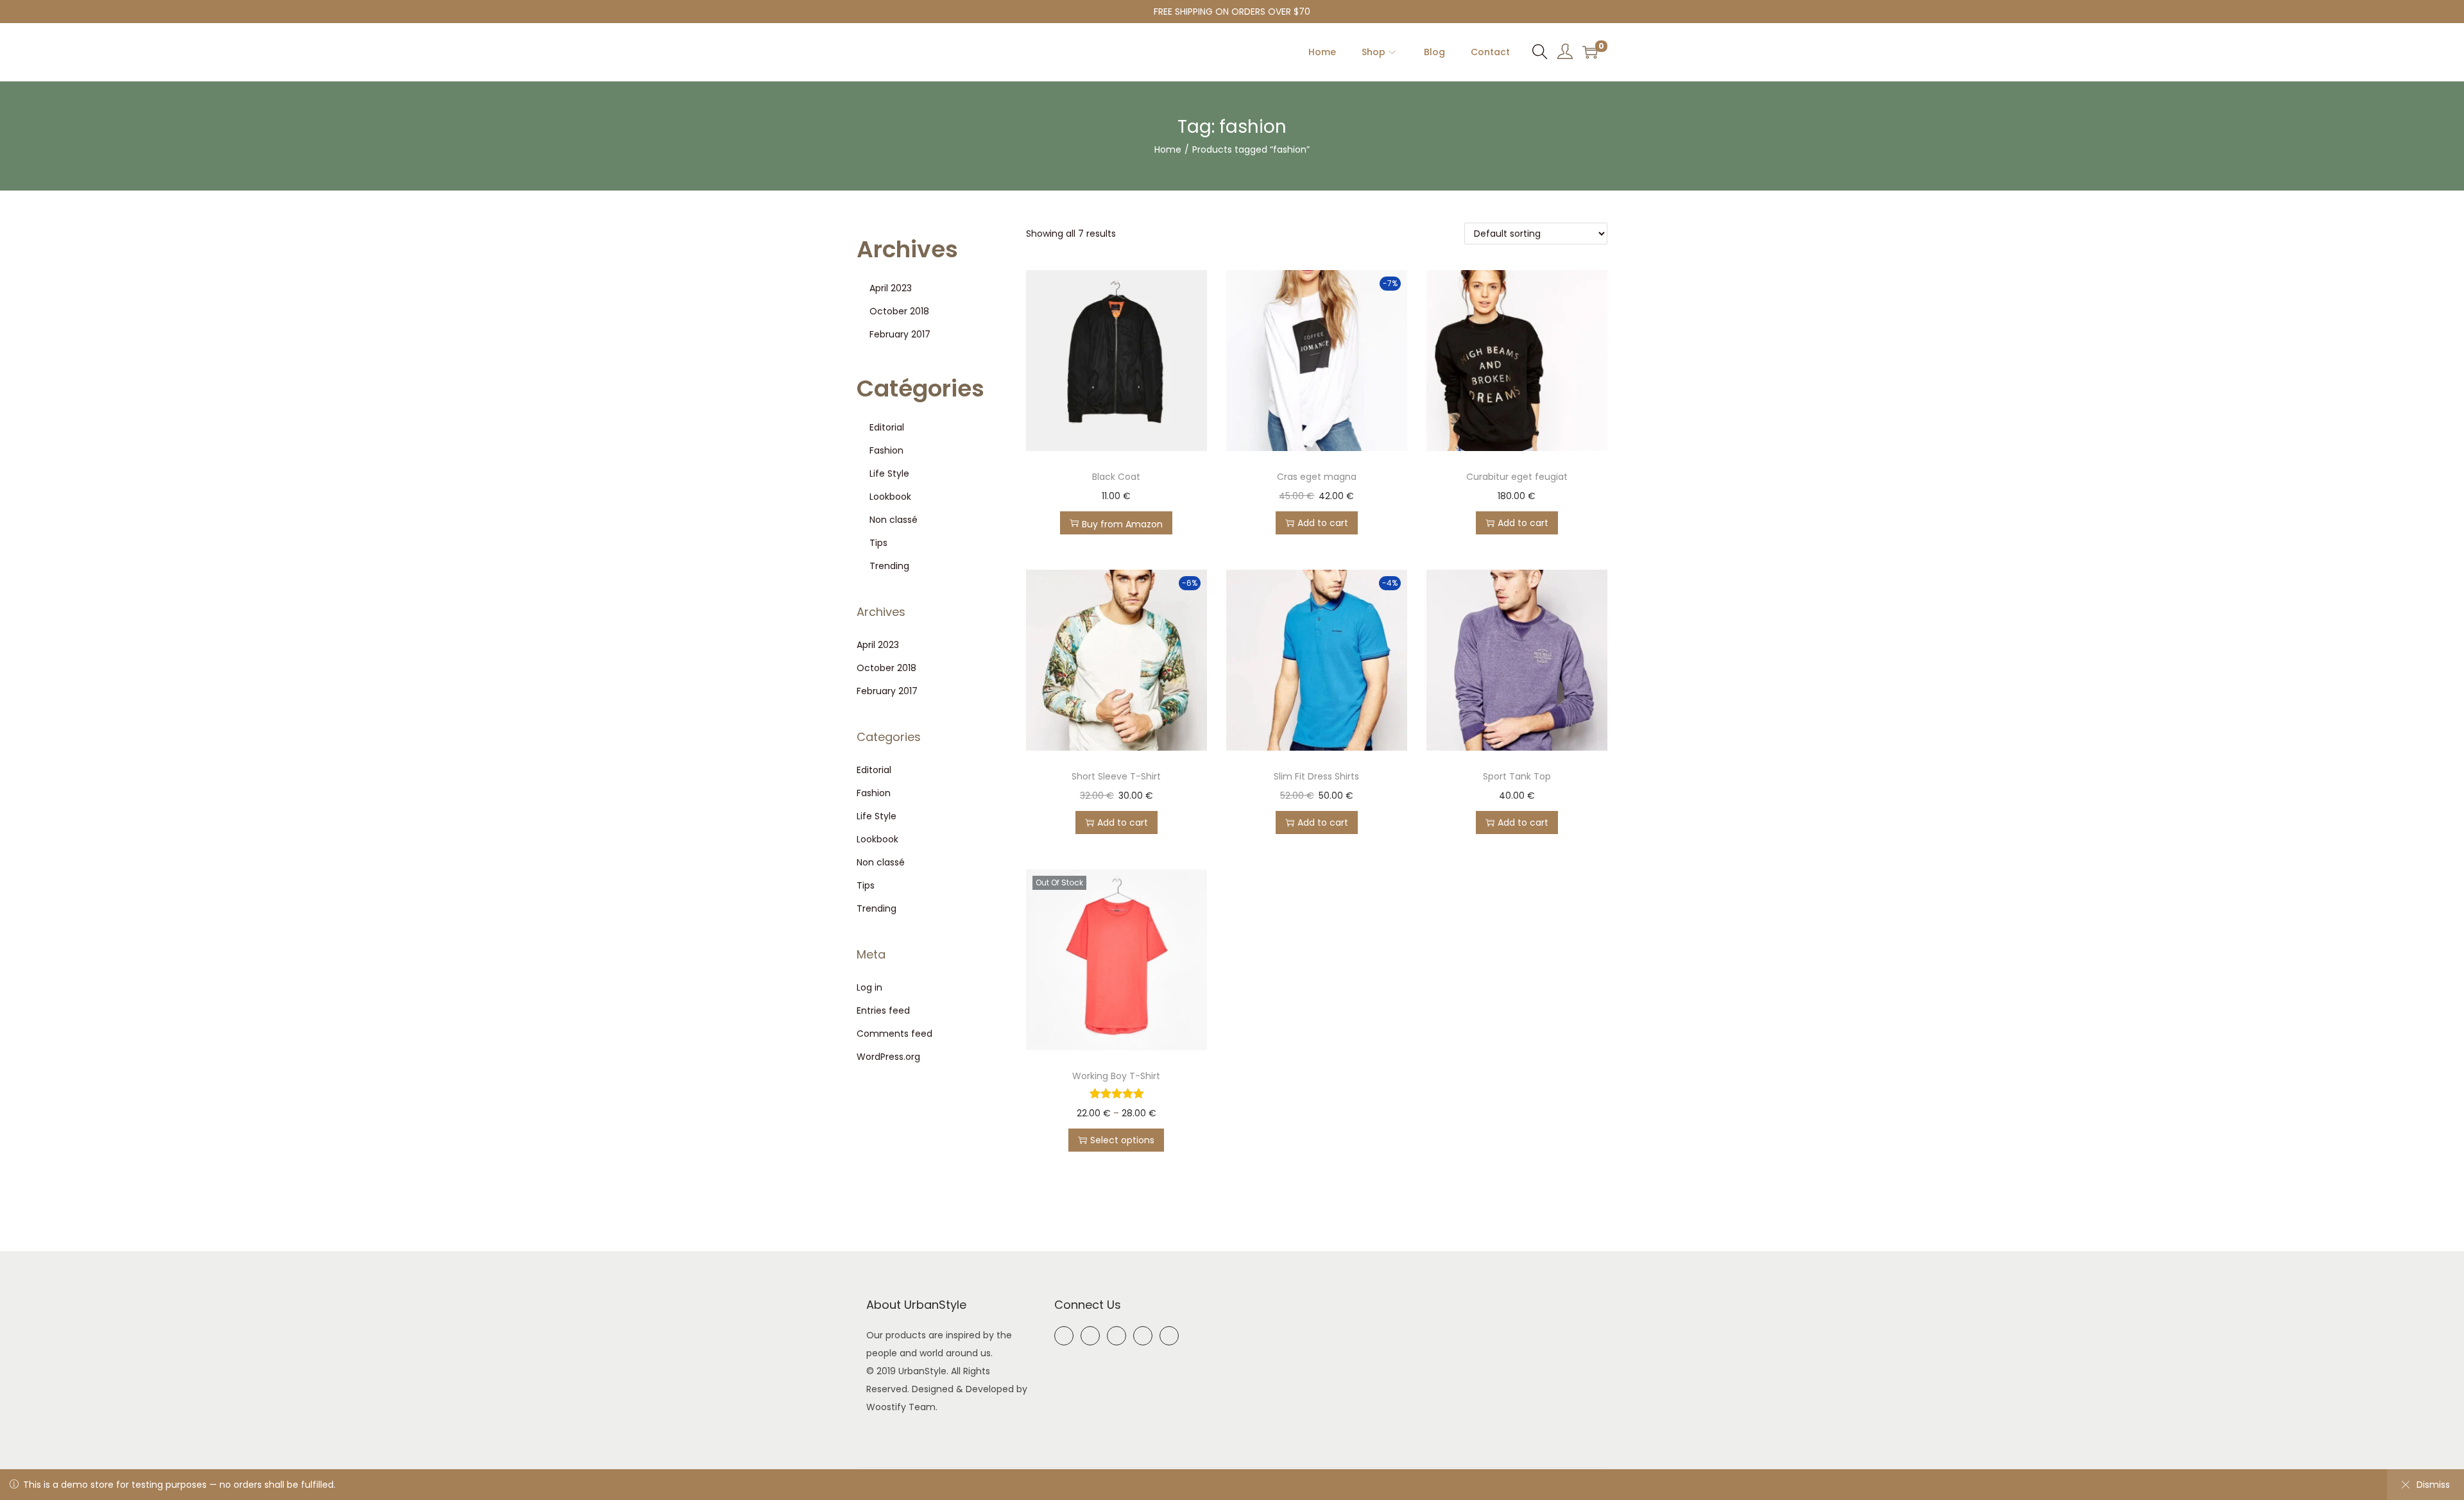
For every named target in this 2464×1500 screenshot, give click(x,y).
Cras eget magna (1317, 477)
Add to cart (1323, 523)
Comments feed (894, 1034)
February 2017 (900, 334)
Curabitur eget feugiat (1517, 477)
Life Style (889, 473)
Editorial (887, 427)
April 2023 (891, 288)
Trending (889, 566)
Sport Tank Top (1517, 776)
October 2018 (899, 311)
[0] (1590, 52)
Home (1168, 149)
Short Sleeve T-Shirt (1116, 776)
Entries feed (883, 1010)
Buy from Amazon (1122, 524)
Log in (869, 987)
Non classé (894, 520)
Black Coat (1116, 477)
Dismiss (2433, 1485)
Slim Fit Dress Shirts (1316, 776)
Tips (878, 543)
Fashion (886, 450)
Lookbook (890, 497)
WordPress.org (888, 1057)
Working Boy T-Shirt (1116, 1076)
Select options (1122, 1140)
